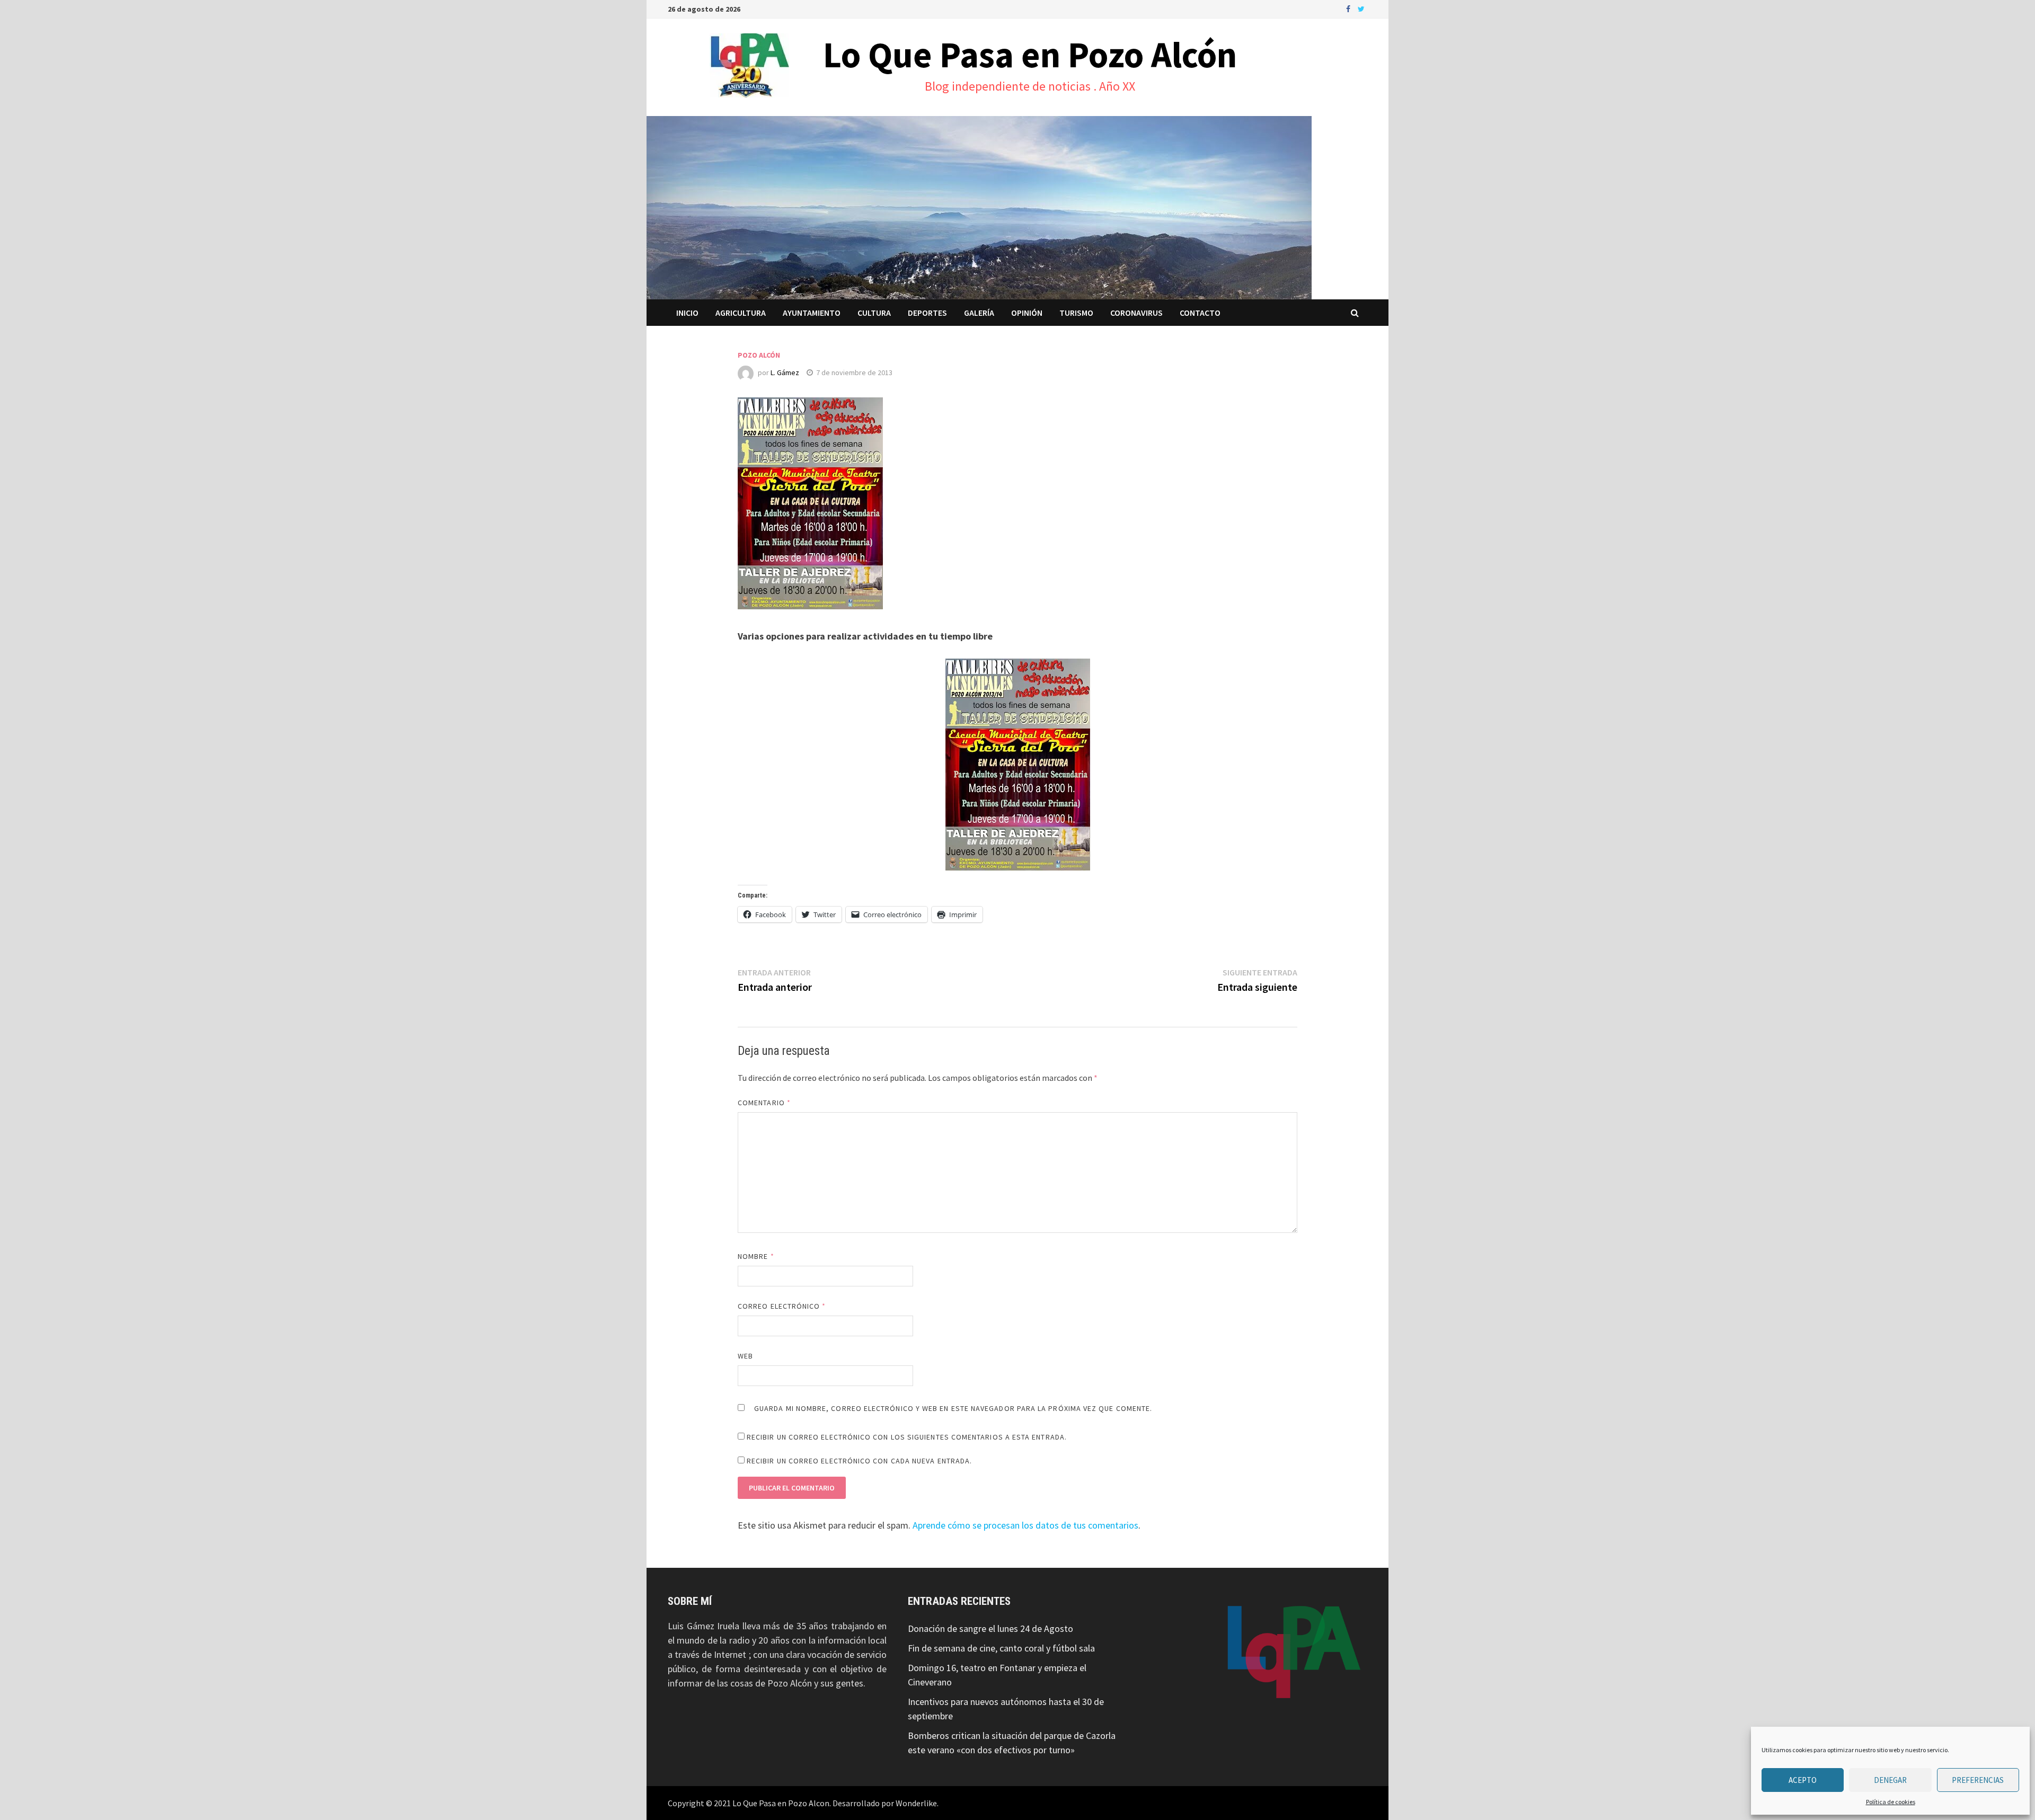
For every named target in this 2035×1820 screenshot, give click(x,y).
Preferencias (1978, 1780)
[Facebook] (1349, 8)
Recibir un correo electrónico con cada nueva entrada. (859, 1461)
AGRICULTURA (741, 313)
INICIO (687, 313)
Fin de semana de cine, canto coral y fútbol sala (1001, 1648)
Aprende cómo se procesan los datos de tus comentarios (1025, 1525)
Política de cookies (1891, 1802)
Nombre (756, 1256)
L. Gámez (785, 372)
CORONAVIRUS (1136, 313)
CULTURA (874, 313)
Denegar (1890, 1780)
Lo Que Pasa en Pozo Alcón (1030, 55)
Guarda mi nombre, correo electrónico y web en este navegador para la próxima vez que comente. (953, 1408)
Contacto (1200, 313)
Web (745, 1356)
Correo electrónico (782, 1306)
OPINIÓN (1027, 313)
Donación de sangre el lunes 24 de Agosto (990, 1628)
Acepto (1803, 1780)
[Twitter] (1361, 8)
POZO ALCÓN (759, 355)
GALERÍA (979, 313)
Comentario (764, 1103)
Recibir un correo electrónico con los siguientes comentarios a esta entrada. (907, 1437)
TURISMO (1076, 313)
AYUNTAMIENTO (812, 313)
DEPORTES (927, 313)
